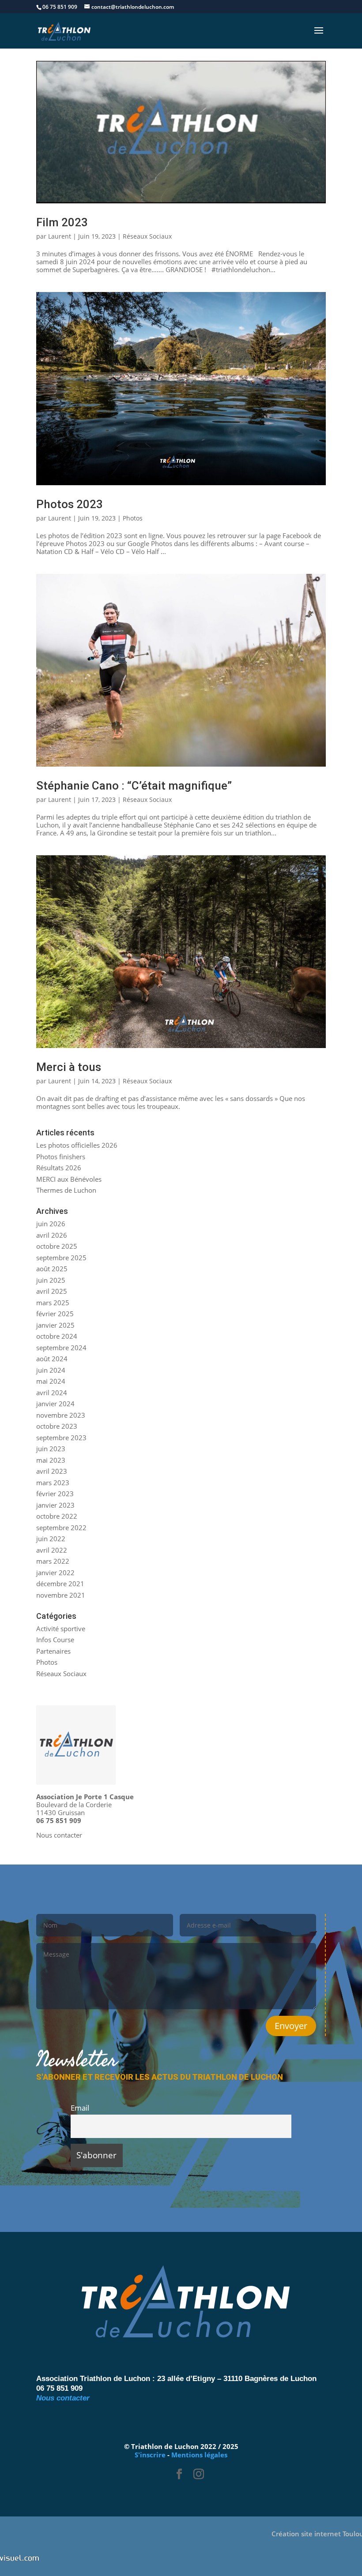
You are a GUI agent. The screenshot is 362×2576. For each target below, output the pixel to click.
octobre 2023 (57, 1426)
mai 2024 (51, 1381)
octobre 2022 (57, 1516)
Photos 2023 (70, 504)
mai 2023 (51, 1460)
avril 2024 (52, 1393)
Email (80, 2108)
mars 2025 (53, 1303)
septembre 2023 (61, 1438)
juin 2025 (51, 1280)
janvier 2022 (55, 1573)
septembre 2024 (61, 1348)
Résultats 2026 (59, 1168)
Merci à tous (69, 1067)
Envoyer (291, 2026)
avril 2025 (52, 1291)
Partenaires (53, 1651)
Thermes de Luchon (66, 1190)
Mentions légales (199, 2455)
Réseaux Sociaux (147, 236)
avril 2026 (52, 1235)
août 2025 (52, 1269)
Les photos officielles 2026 (77, 1145)
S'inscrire (150, 2455)
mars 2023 (53, 1483)
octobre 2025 (57, 1246)
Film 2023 (62, 222)
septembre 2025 (61, 1258)
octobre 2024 (57, 1336)
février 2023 (55, 1494)
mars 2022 (53, 1561)
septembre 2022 (61, 1528)
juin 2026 (51, 1224)
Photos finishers (61, 1157)
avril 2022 (52, 1550)
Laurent (60, 236)
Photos (133, 518)
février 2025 (55, 1314)
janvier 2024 (55, 1404)
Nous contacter (59, 1835)
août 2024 (52, 1359)
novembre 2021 (61, 1595)
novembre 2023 (61, 1415)
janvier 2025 (55, 1325)
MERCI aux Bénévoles (69, 1179)
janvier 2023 (55, 1505)
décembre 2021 (60, 1584)
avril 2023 (52, 1471)
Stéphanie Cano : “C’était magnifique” (134, 786)
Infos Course (55, 1640)
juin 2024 (51, 1370)
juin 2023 (51, 1449)
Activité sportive (61, 1629)
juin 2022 (51, 1539)
